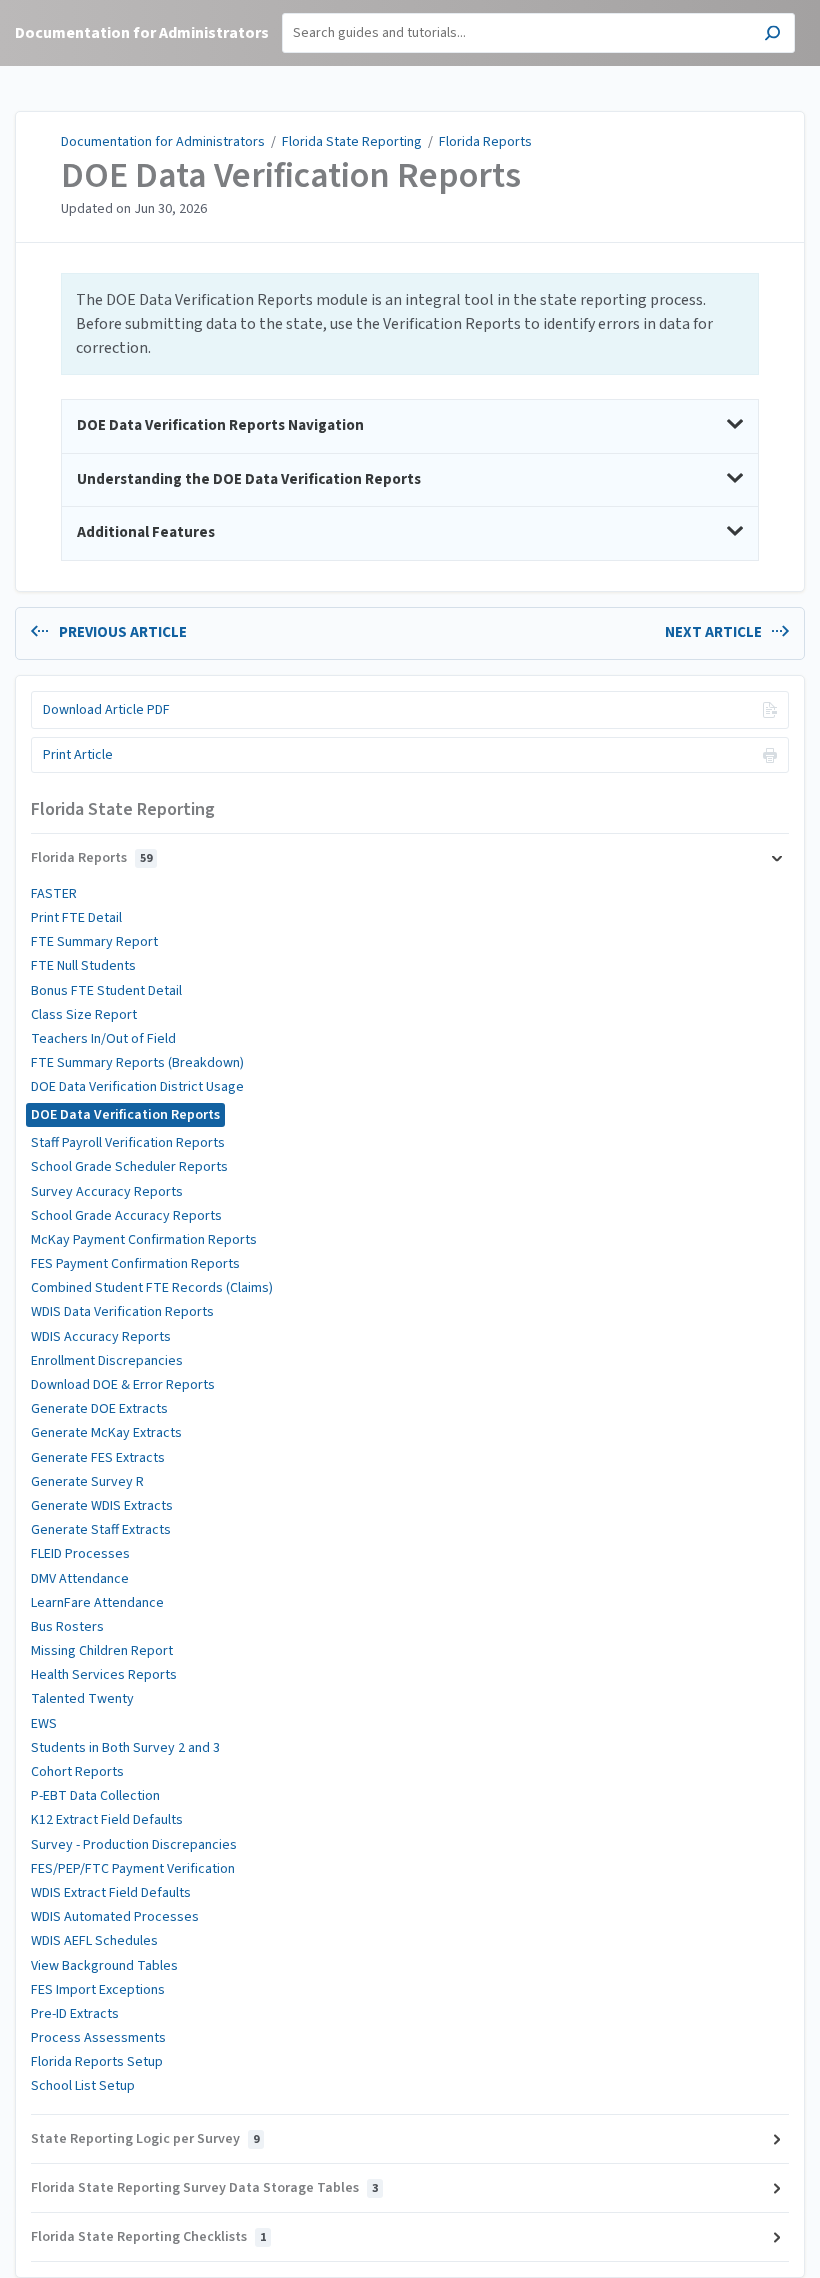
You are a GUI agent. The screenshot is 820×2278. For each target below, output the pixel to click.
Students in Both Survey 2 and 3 (125, 1748)
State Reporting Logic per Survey (145, 2139)
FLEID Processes (80, 1554)
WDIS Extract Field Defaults (111, 1893)
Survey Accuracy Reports (107, 1192)
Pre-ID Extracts (75, 2014)
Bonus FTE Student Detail (106, 991)
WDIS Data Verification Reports (122, 1312)
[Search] (772, 35)
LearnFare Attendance (97, 1603)
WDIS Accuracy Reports (101, 1337)
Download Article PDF (106, 710)
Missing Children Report (102, 1651)
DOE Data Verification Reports (291, 176)
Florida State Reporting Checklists (148, 2237)
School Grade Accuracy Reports (126, 1216)
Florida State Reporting (352, 142)
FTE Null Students (83, 966)
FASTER (54, 894)
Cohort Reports (77, 1772)
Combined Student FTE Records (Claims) (152, 1288)
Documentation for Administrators (163, 142)
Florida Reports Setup (97, 2062)
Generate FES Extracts (98, 1458)
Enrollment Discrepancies (107, 1361)
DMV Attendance (80, 1579)
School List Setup (83, 2086)
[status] (410, 324)
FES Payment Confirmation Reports (135, 1264)
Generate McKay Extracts (106, 1433)
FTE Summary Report (94, 942)
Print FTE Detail (76, 918)
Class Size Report (84, 1015)
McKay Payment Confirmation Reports (144, 1240)
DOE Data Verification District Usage (137, 1087)
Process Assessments (98, 2038)
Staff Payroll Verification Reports (128, 1143)
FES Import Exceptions (98, 1990)
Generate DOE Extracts (99, 1409)
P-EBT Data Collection (95, 1796)
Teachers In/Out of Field (103, 1039)
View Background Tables (104, 1966)
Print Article (78, 755)
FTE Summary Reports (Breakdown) (137, 1063)
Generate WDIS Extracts (102, 1506)
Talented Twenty (82, 1699)
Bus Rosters (67, 1627)
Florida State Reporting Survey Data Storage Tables (204, 2188)
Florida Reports (485, 142)
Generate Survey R (87, 1482)
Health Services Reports (104, 1675)
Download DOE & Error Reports (123, 1385)
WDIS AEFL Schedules (94, 1941)
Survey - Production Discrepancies (134, 1845)
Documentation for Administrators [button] (142, 33)
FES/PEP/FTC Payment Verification (133, 1869)
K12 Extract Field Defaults (107, 1820)
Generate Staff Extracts (101, 1530)
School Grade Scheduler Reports (129, 1167)
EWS (44, 1724)
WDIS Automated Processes (115, 1917)
